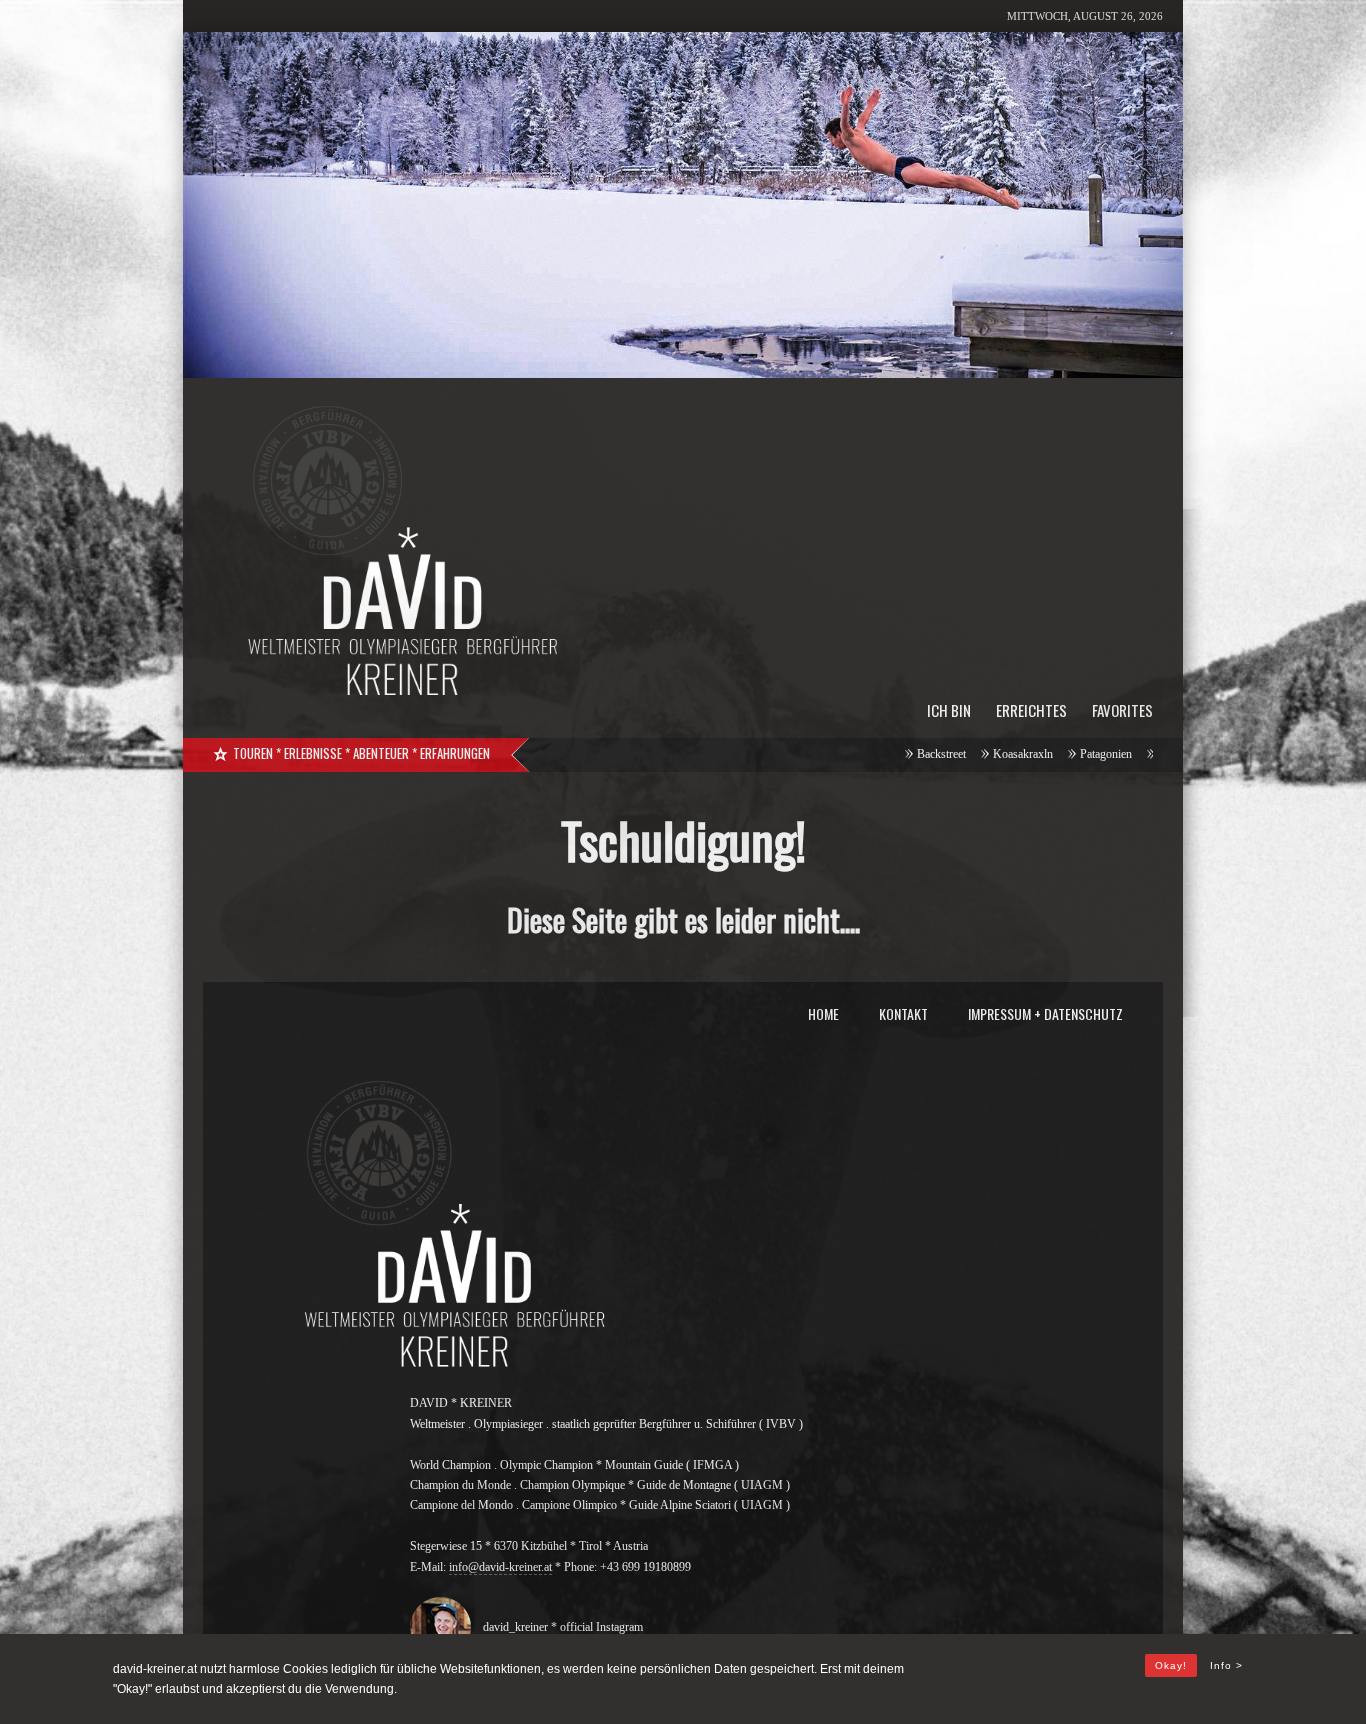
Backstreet (847, 754)
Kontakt (903, 1013)
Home (823, 1013)
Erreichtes (1031, 710)
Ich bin (949, 710)
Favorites (1122, 710)
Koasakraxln (929, 754)
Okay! (1171, 1665)
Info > (1226, 1665)
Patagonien (1012, 754)
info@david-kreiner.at (500, 1567)
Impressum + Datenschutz (1045, 1013)
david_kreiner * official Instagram (558, 1627)
